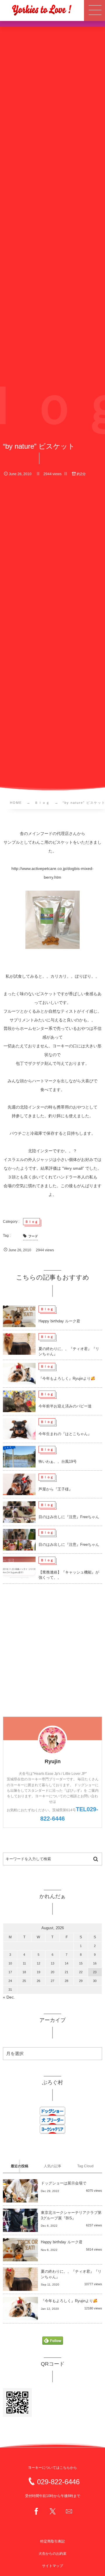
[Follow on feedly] (53, 2341)
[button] (94, 10)
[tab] (19, 2166)
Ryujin (53, 1761)
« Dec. (9, 1997)
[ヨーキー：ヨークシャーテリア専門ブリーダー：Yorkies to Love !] (42, 10)
